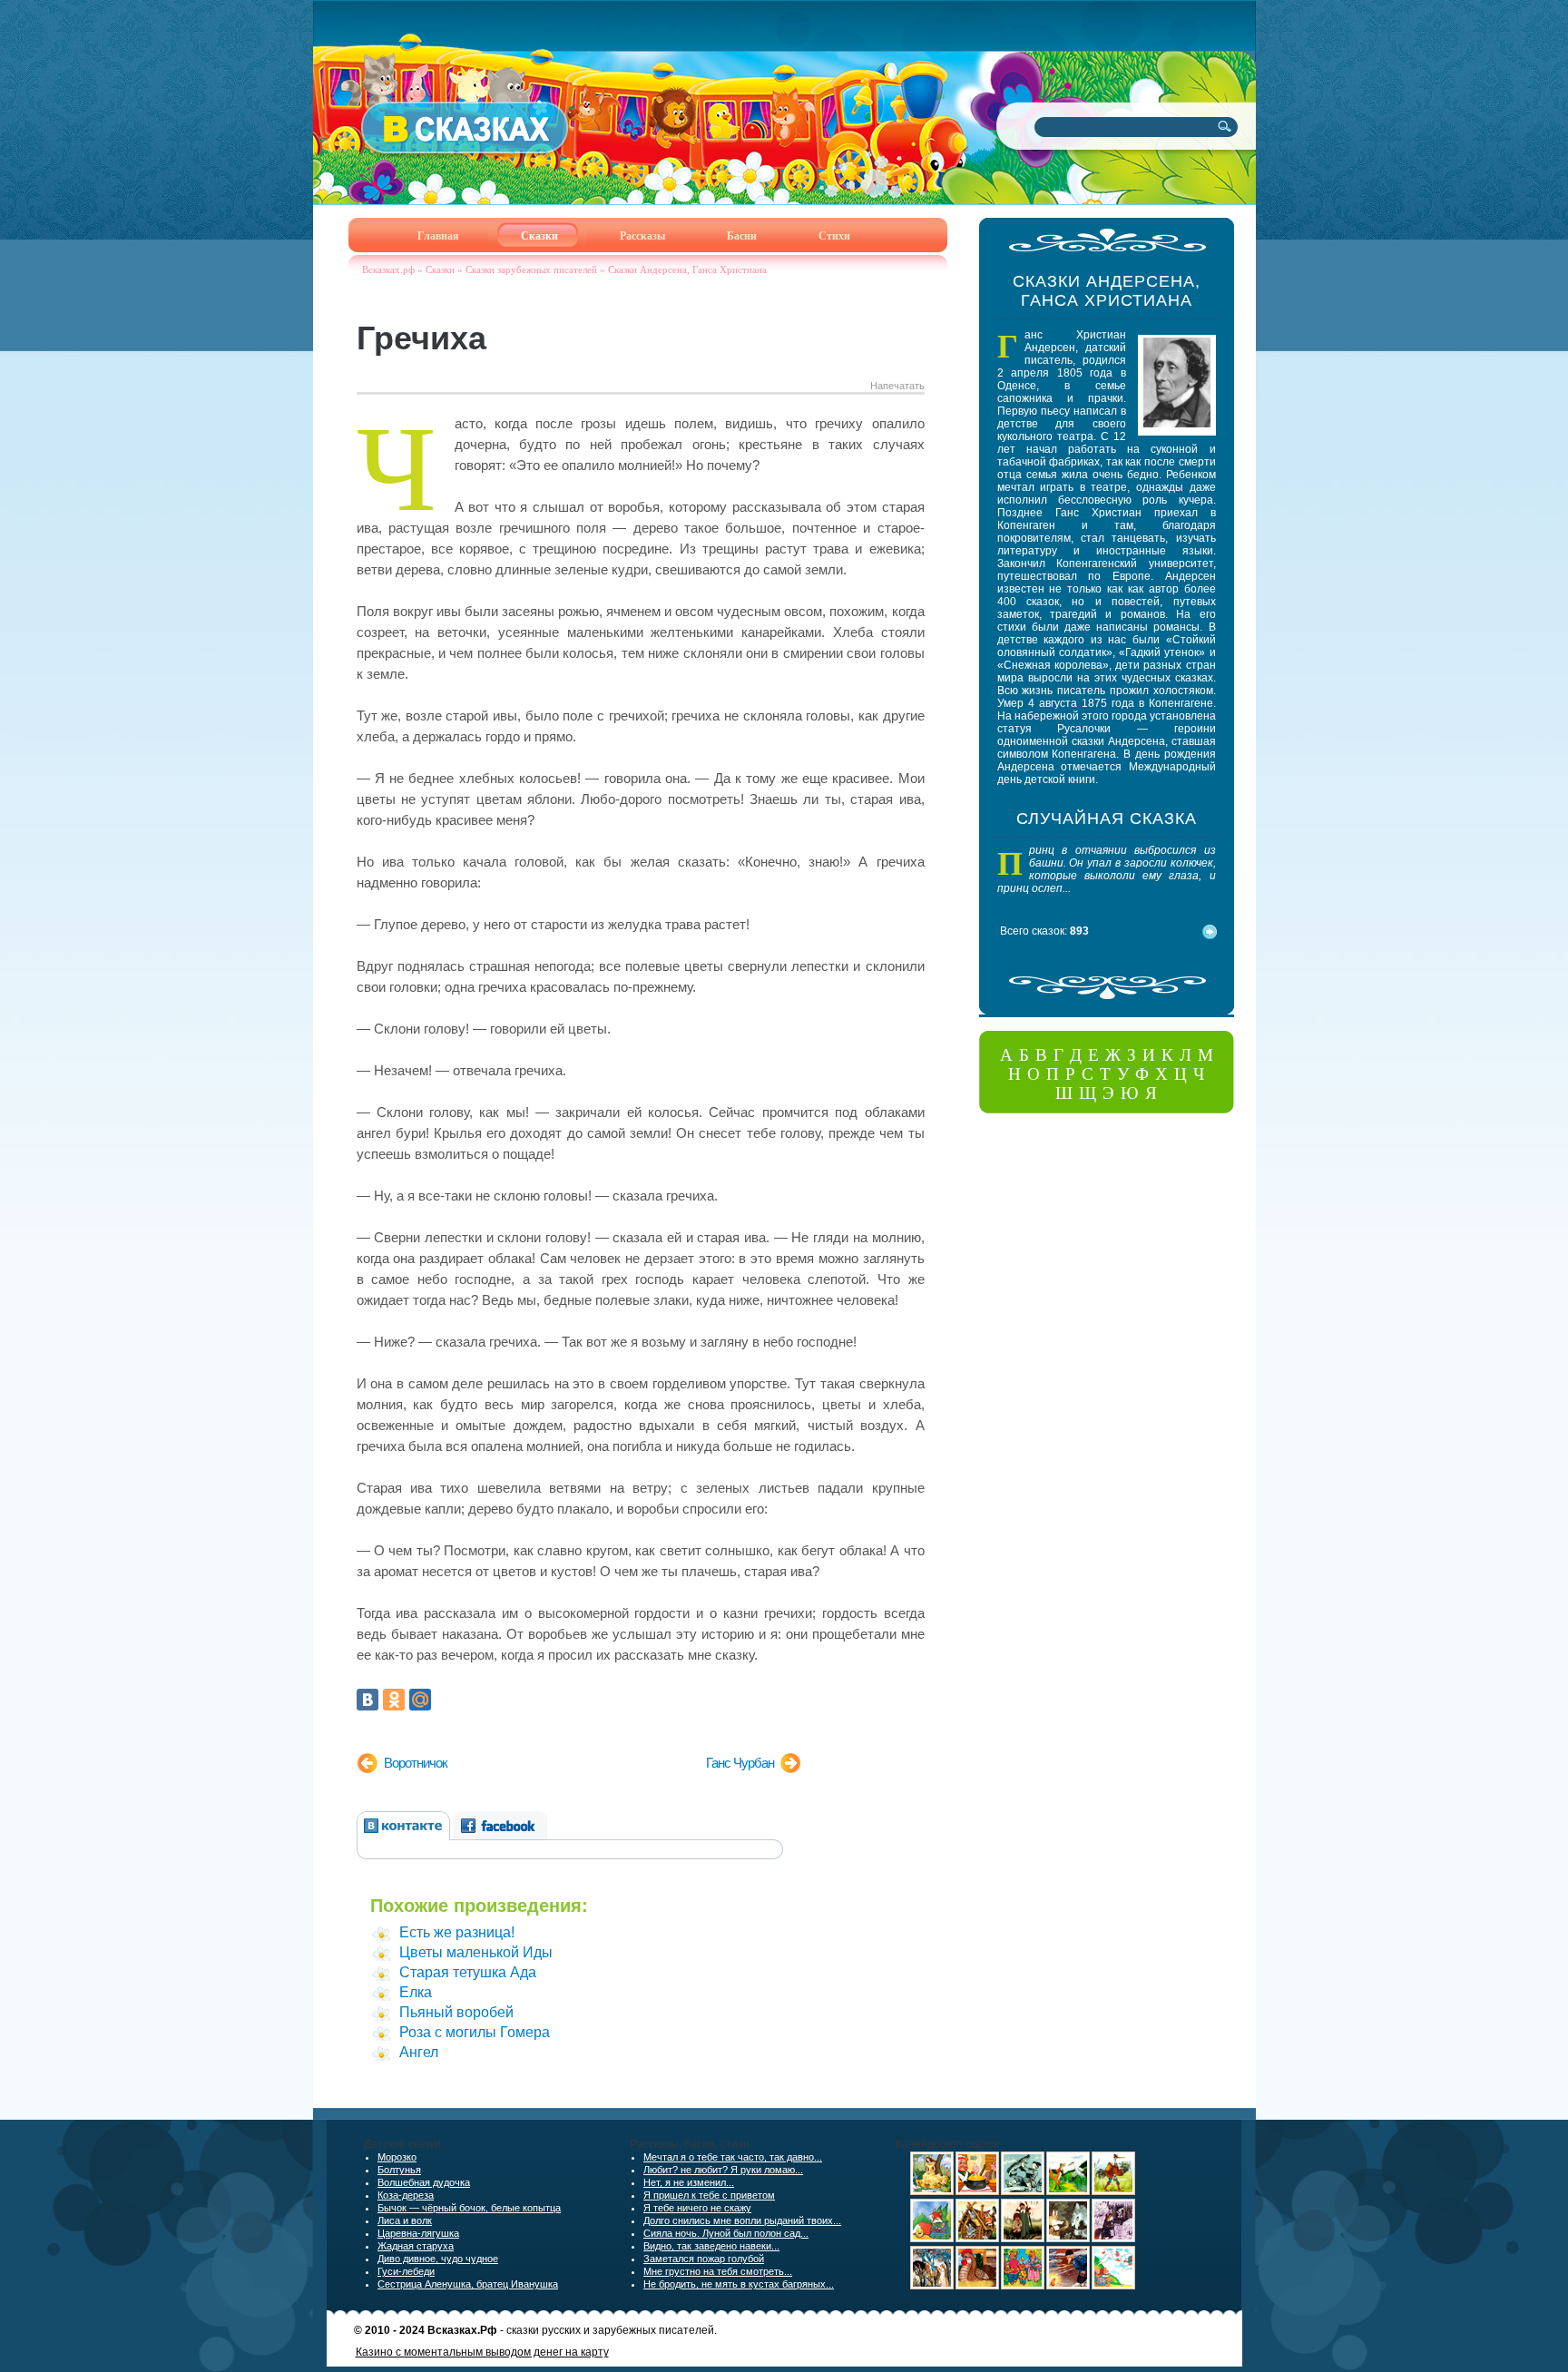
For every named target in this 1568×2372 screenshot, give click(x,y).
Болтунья (399, 2170)
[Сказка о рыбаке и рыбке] (1068, 2286)
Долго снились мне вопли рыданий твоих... (742, 2220)
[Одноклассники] (394, 1700)
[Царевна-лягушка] (932, 2286)
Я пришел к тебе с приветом (709, 2195)
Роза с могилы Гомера (475, 2032)
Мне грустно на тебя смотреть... (718, 2271)
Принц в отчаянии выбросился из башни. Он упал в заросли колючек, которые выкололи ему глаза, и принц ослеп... (1107, 869)
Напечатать (897, 386)
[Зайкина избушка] (1113, 2239)
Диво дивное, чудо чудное (438, 2259)
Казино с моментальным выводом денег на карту (482, 2352)
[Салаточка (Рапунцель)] (932, 2191)
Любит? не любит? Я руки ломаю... (723, 2170)
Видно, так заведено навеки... (711, 2246)
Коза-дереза (406, 2195)
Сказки (440, 270)
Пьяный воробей (456, 2012)
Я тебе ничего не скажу (697, 2208)
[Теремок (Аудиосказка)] (977, 2239)
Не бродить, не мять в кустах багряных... (739, 2284)
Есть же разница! (457, 1932)
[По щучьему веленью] (1023, 2191)
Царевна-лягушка (418, 2233)
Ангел (419, 2052)
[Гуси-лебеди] (1113, 2286)
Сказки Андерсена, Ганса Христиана (687, 270)
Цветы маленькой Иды (476, 1952)
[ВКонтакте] (367, 1700)
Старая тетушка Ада (468, 1972)
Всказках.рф (388, 270)
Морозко (397, 2157)
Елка (416, 1992)
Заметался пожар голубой (704, 2259)
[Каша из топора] (977, 2191)
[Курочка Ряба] (977, 2286)
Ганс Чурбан (740, 1763)
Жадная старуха (416, 2246)
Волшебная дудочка (424, 2182)
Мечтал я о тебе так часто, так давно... (733, 2157)
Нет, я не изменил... (689, 2182)
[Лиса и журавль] (1068, 2191)
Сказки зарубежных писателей (531, 270)
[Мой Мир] (420, 1700)
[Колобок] (932, 2239)
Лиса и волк (405, 2220)
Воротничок (416, 1763)
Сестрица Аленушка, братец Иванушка (468, 2284)
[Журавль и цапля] (1113, 2191)
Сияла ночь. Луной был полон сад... (726, 2233)
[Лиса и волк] (1068, 2239)
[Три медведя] (1023, 2286)
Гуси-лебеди (406, 2271)
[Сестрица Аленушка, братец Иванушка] (1023, 2239)
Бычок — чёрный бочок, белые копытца (469, 2208)
